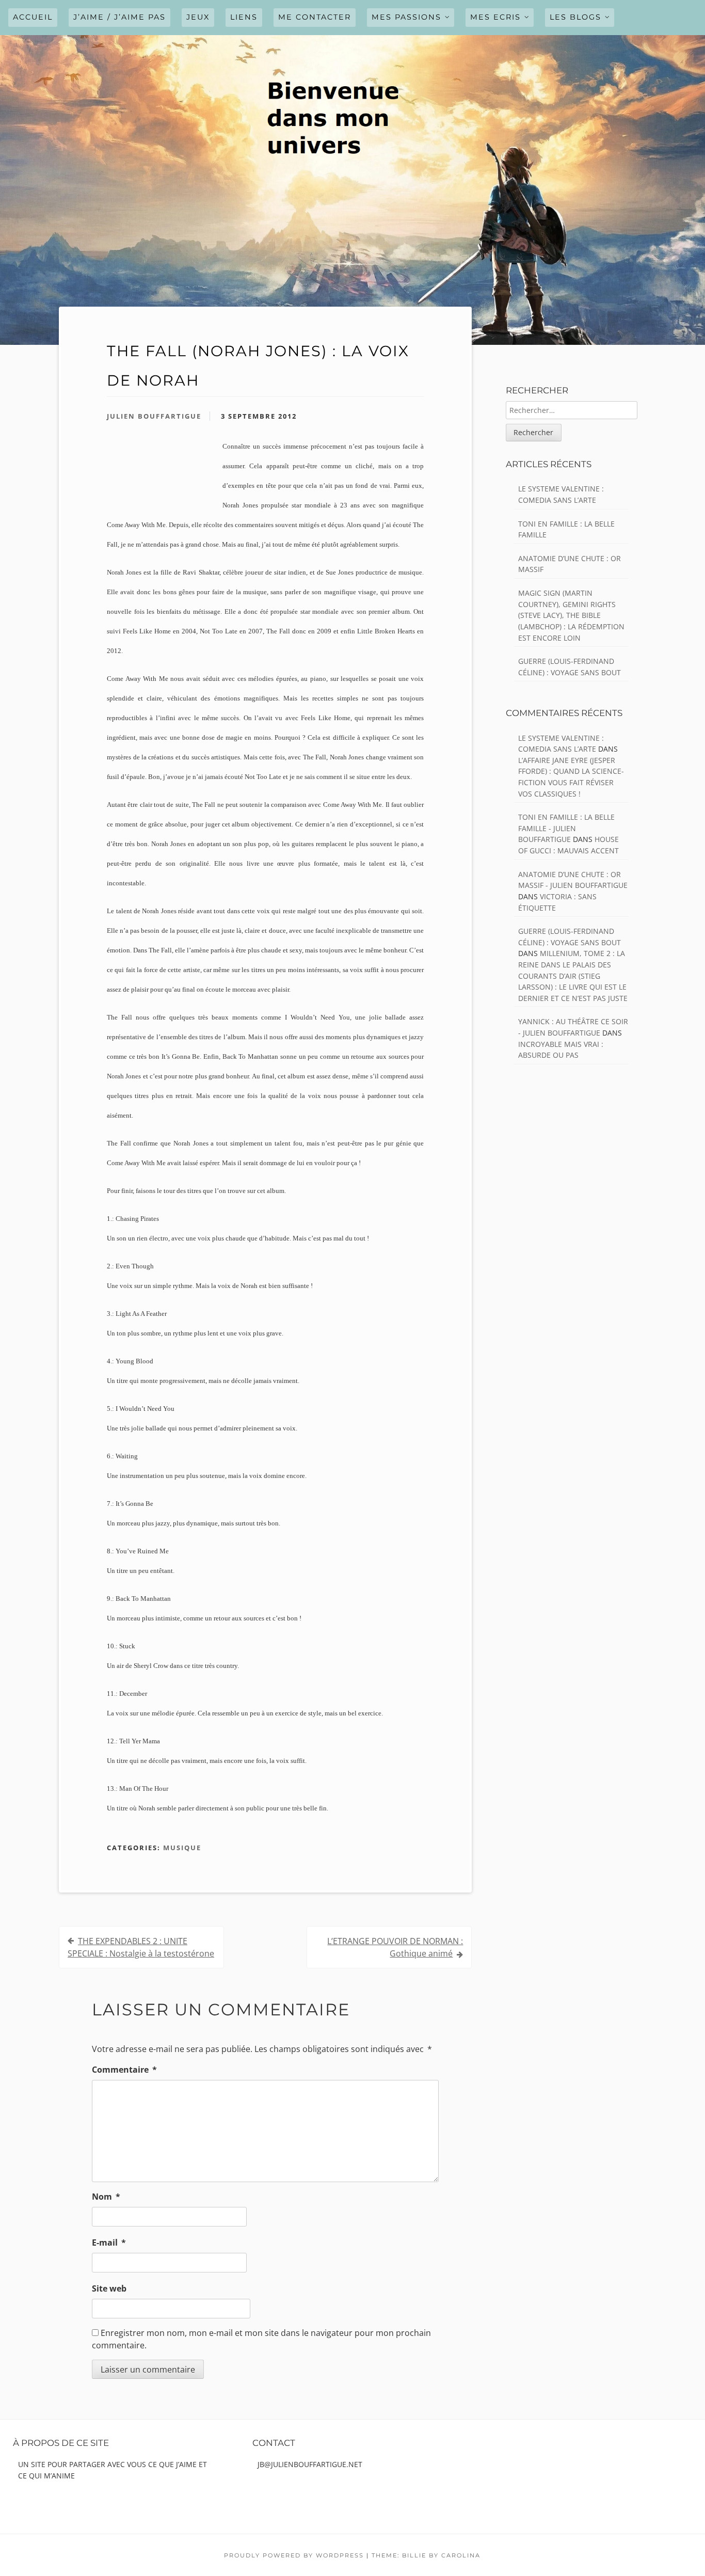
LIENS (244, 17)
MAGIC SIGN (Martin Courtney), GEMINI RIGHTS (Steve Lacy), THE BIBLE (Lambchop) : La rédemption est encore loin (571, 615)
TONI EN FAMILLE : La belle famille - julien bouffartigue (566, 828)
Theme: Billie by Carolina (426, 2555)
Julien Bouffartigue (154, 416)
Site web (109, 2288)
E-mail (109, 2243)
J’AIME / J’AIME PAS (119, 17)
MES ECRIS (495, 17)
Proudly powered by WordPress (294, 2555)
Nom (106, 2197)
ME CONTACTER (315, 17)
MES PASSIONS (406, 17)
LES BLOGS (575, 17)
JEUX (198, 17)
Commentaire (124, 2070)
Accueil (33, 17)
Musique (182, 1848)
